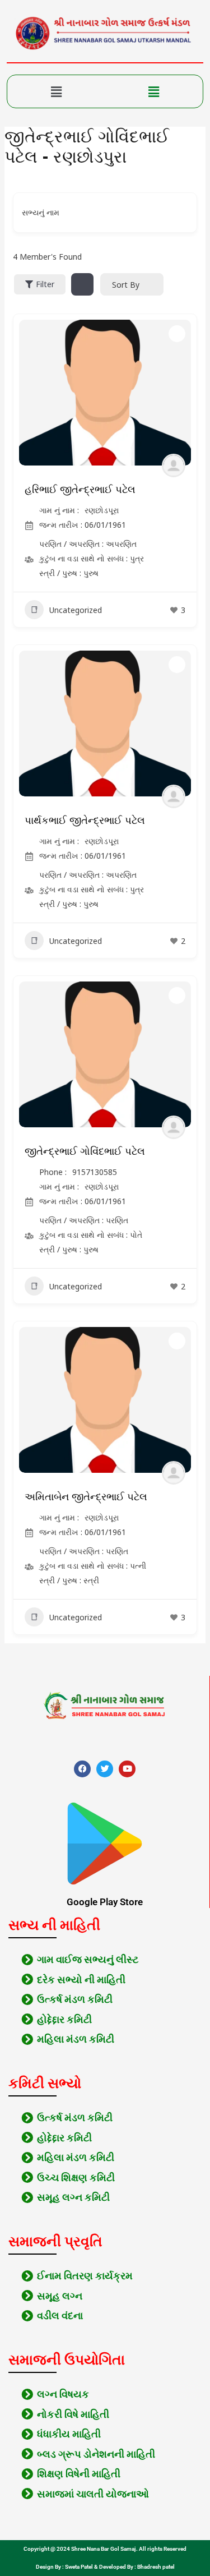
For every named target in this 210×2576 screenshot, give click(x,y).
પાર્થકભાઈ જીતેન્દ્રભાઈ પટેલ (85, 821)
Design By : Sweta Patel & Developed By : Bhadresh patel (105, 2567)
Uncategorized (76, 610)
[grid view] (82, 284)
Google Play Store (105, 1902)
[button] (56, 91)
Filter (45, 284)
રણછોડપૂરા (102, 510)
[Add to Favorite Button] (177, 334)
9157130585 (95, 1172)
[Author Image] (174, 466)
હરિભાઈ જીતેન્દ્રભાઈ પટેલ (80, 490)
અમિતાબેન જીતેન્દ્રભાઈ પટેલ (86, 1497)
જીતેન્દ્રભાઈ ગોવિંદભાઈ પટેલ (85, 1151)
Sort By (126, 285)
